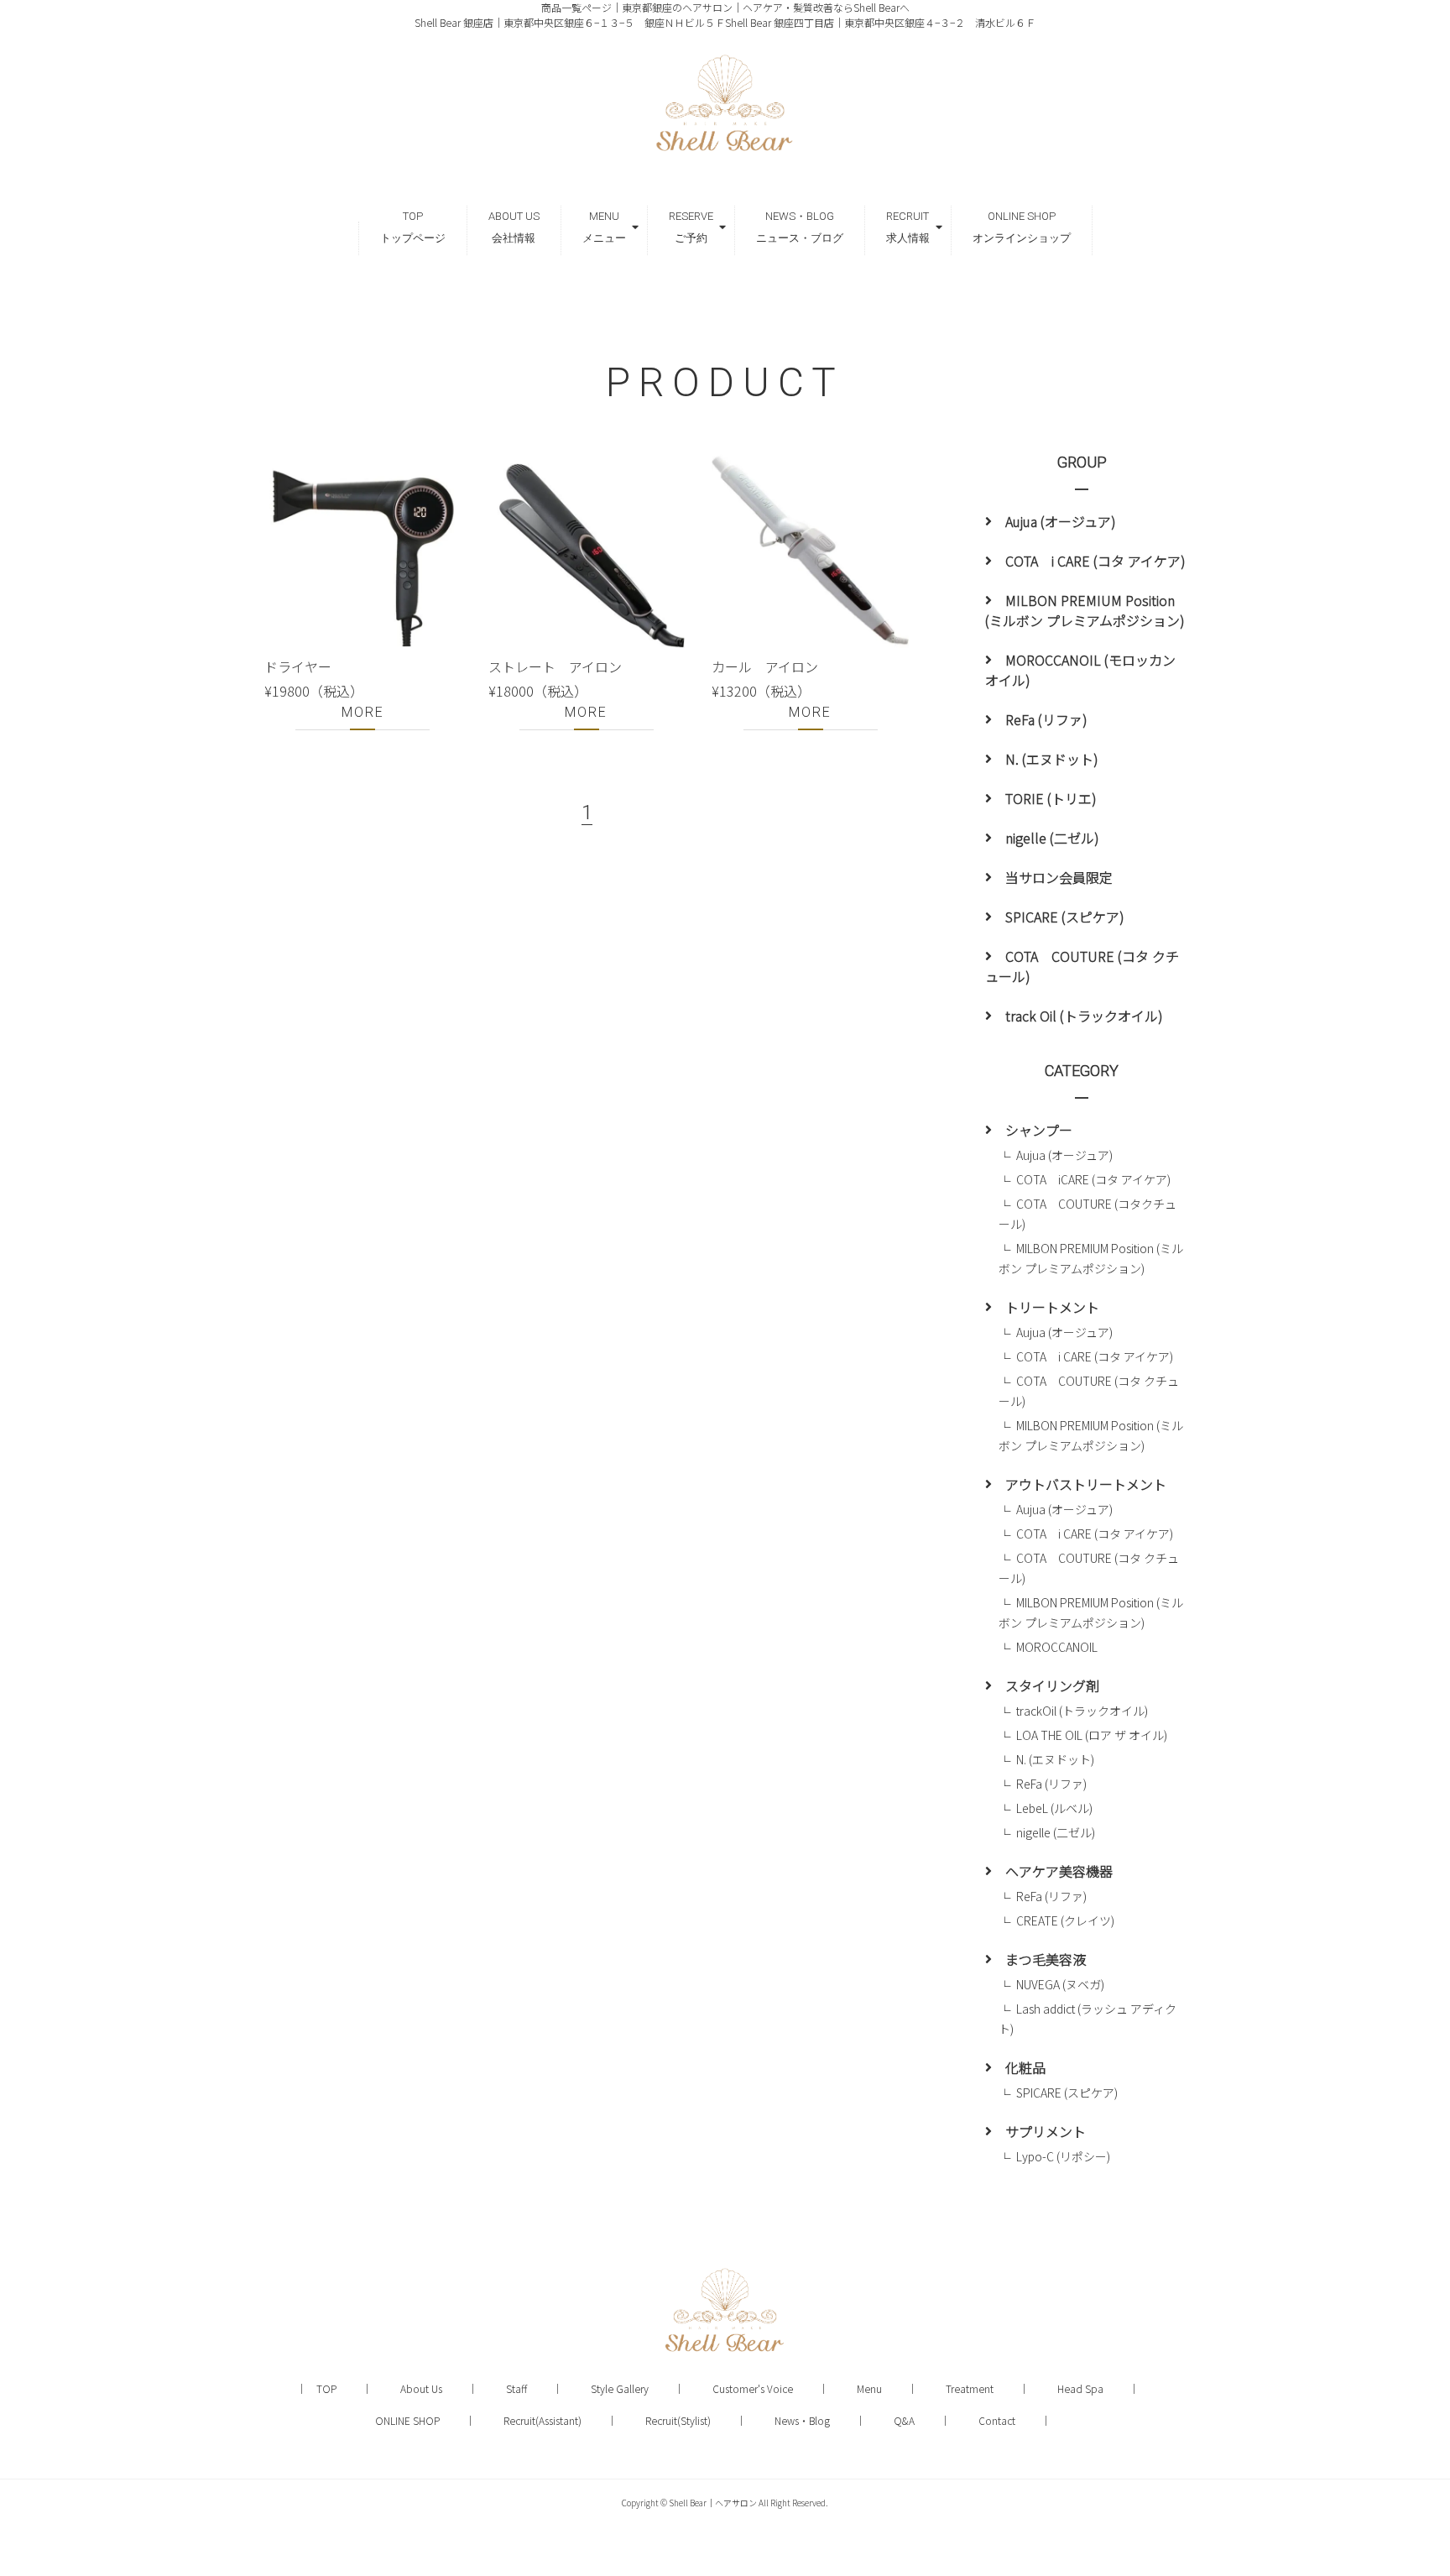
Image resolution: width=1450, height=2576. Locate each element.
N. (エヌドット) (1052, 759)
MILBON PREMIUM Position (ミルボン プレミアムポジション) (1085, 610)
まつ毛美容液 (1046, 1959)
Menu (869, 2388)
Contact (997, 2420)
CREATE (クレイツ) (1065, 1920)
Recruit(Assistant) (542, 2420)
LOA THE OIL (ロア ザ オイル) (1098, 1735)
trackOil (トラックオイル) (1082, 1711)
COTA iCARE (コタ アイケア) (1093, 1179)
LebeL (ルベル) (1054, 1808)
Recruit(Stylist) (678, 2420)
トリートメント (1052, 1307)
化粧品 (1025, 2067)
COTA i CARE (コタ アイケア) (1095, 561)
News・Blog (802, 2420)
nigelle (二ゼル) (1052, 838)
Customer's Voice (753, 2388)
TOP (326, 2388)
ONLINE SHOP (407, 2420)
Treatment (970, 2388)
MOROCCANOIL (1057, 1647)
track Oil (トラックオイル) (1084, 1016)
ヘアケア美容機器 (1059, 1871)
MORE (363, 712)
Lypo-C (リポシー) (1063, 2156)
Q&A (904, 2420)
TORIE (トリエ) (1051, 798)
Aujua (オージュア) (1061, 521)
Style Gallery (620, 2388)
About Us (421, 2388)
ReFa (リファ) (1046, 719)
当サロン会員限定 (1059, 877)
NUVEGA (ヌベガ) (1060, 1984)
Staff (516, 2388)
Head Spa (1080, 2388)
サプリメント (1046, 2131)
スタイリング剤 (1052, 1685)
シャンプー (1039, 1130)
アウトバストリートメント (1086, 1484)
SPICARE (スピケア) (1065, 917)
